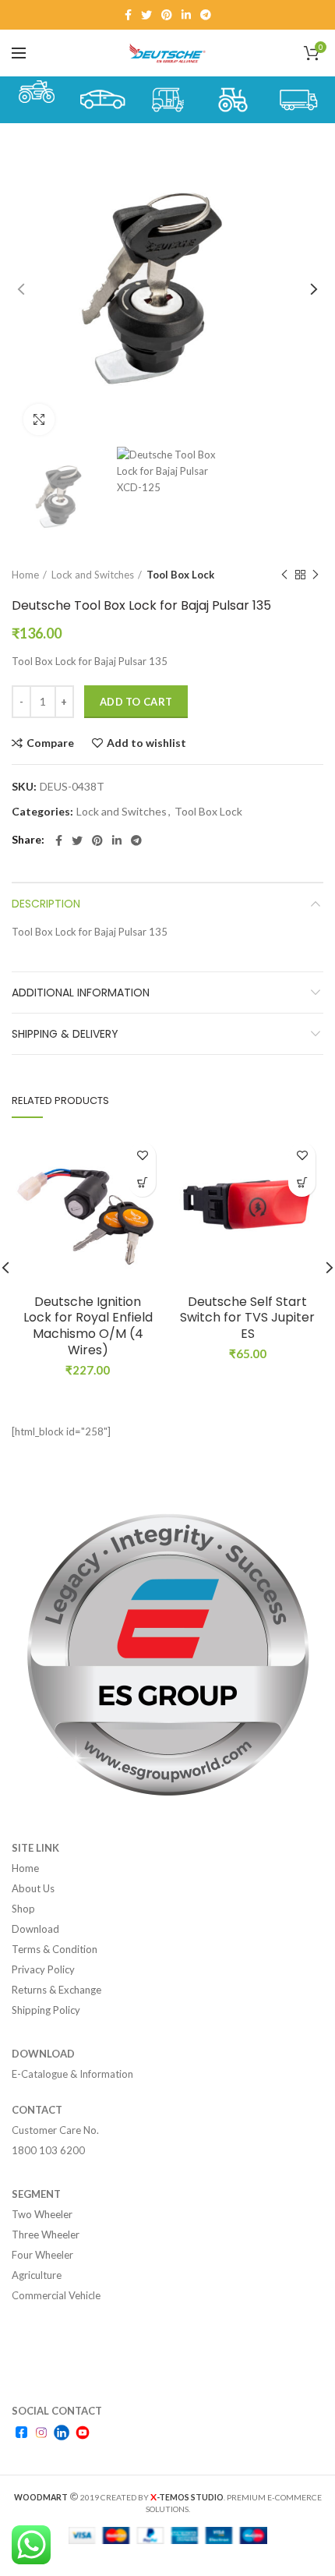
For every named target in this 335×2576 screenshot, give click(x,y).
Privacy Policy (43, 1969)
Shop (23, 1909)
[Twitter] (146, 15)
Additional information (81, 993)
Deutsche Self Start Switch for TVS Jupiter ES (247, 1318)
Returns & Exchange (56, 1990)
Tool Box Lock (180, 575)
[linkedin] (186, 15)
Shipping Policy (46, 2010)
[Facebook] (128, 15)
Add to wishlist (146, 743)
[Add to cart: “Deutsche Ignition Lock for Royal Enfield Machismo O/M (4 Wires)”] (142, 1183)
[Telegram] (206, 15)
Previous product (284, 575)
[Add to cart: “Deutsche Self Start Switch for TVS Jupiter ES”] (302, 1183)
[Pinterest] (167, 15)
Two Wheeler (42, 2214)
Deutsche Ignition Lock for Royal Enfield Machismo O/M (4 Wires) (88, 1327)
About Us (33, 1888)
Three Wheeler (46, 2235)
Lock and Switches (93, 575)
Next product (316, 575)
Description (46, 904)
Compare (50, 743)
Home (25, 575)
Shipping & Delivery (65, 1034)
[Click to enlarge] (39, 419)
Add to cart (136, 702)
